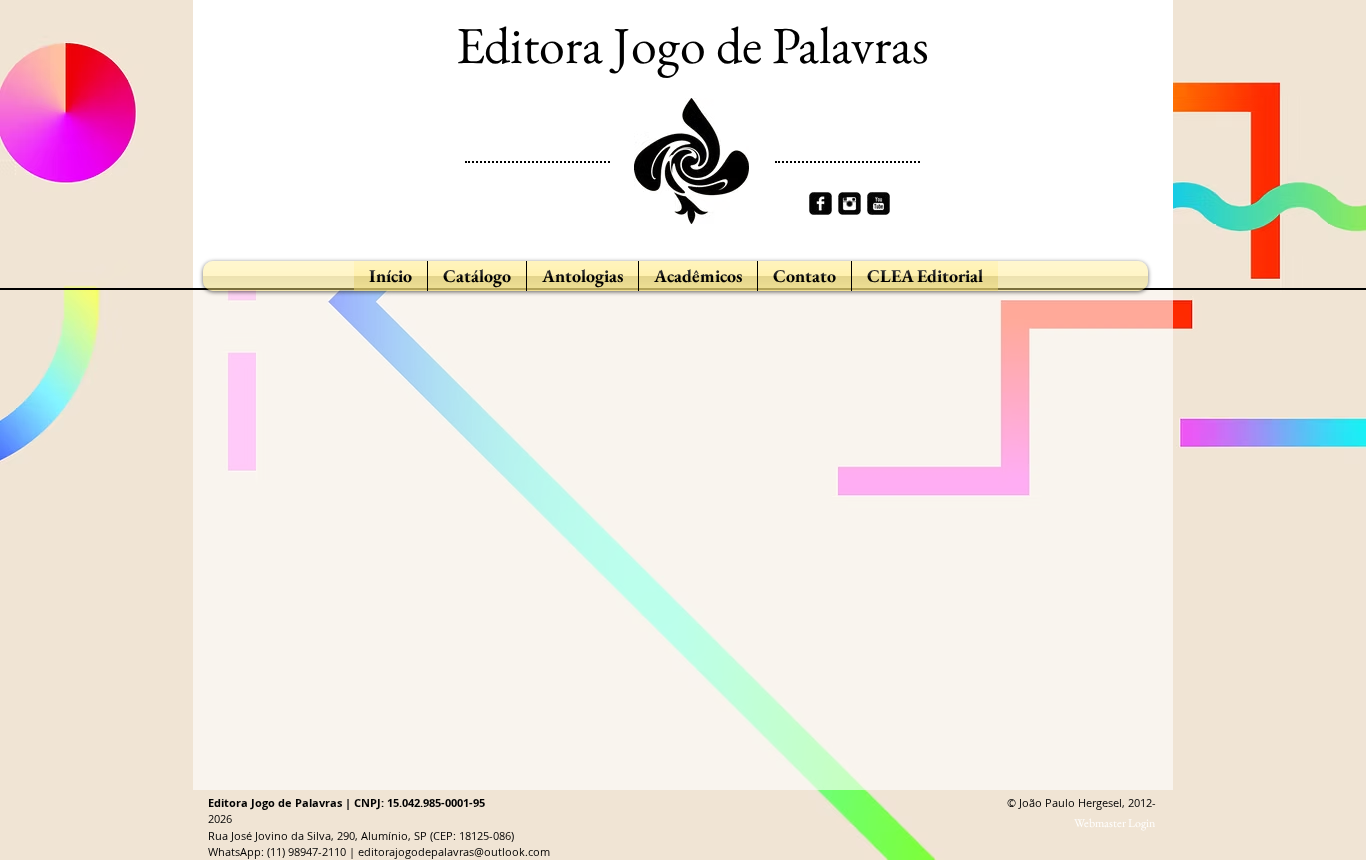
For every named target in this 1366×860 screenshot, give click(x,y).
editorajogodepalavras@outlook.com (454, 851)
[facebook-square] (820, 203)
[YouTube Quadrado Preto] (878, 203)
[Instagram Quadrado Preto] (849, 203)
